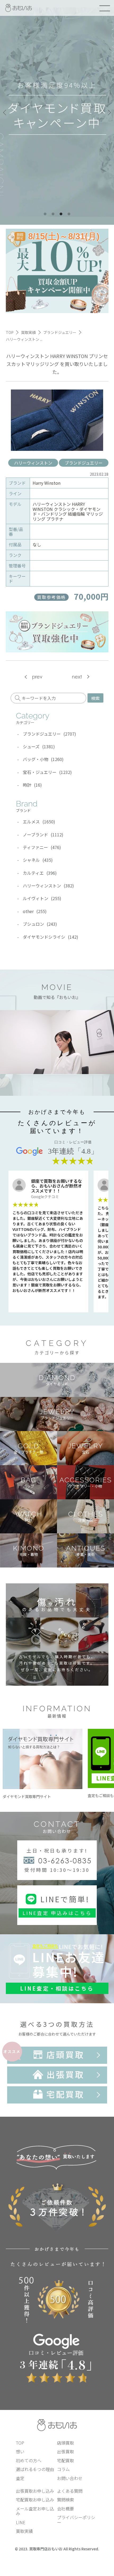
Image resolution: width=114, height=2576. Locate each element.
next (77, 677)
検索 (95, 698)
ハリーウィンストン (33, 463)
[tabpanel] (57, 112)
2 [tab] (53, 214)
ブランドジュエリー (84, 463)
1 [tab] (45, 214)
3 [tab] (61, 214)
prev (37, 677)
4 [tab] (69, 214)
